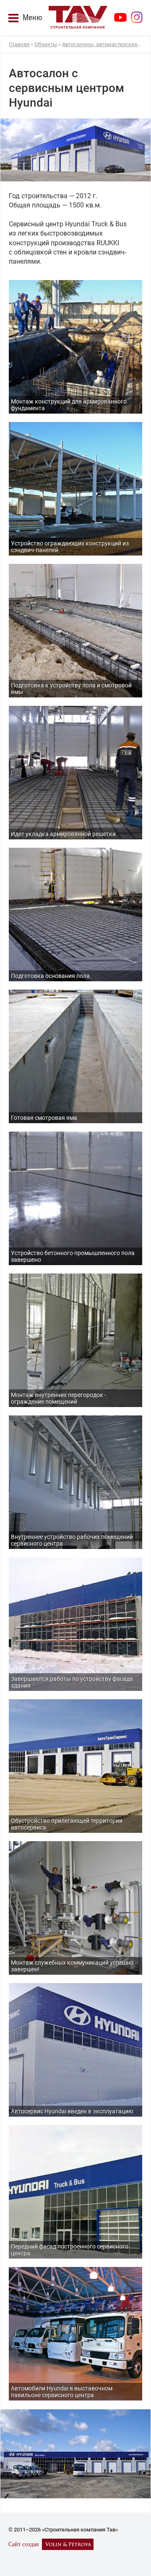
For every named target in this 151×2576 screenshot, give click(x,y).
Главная (19, 44)
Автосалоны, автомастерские (100, 44)
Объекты (46, 44)
